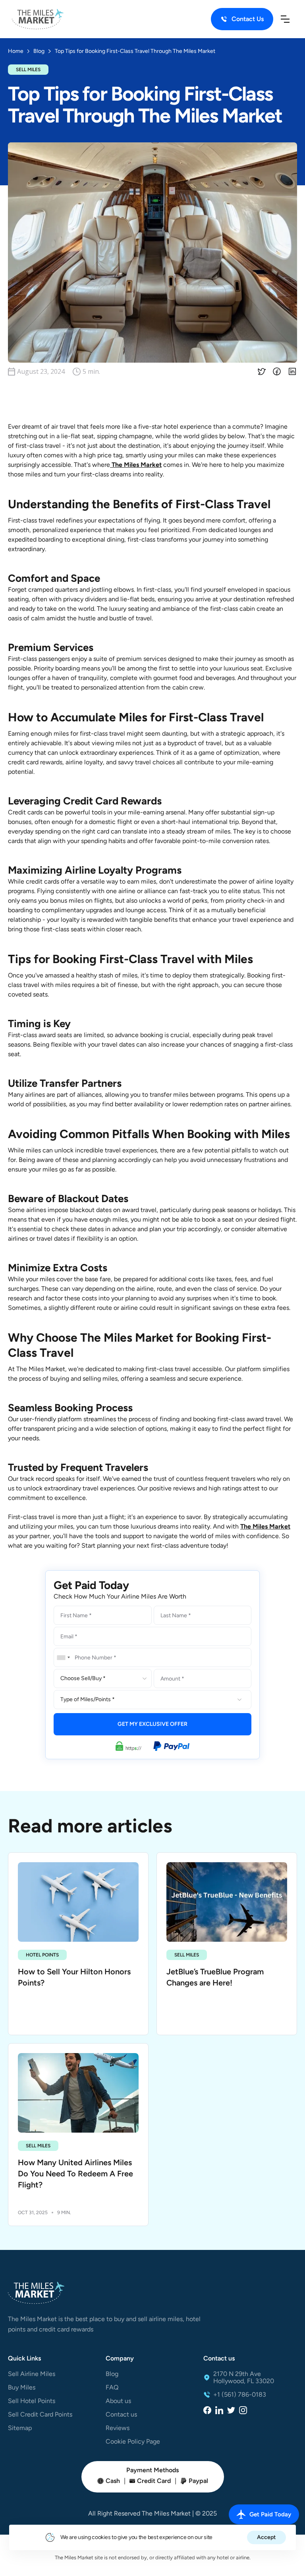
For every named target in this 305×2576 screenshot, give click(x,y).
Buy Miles (22, 2388)
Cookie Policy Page (133, 2442)
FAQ (112, 2388)
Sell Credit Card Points (40, 2415)
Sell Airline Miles (32, 2374)
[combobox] (63, 1657)
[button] (285, 19)
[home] (38, 19)
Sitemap (20, 2428)
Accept (266, 2537)
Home (16, 51)
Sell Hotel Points (32, 2401)
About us (118, 2401)
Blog (112, 2374)
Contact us (121, 2415)
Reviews (118, 2428)
